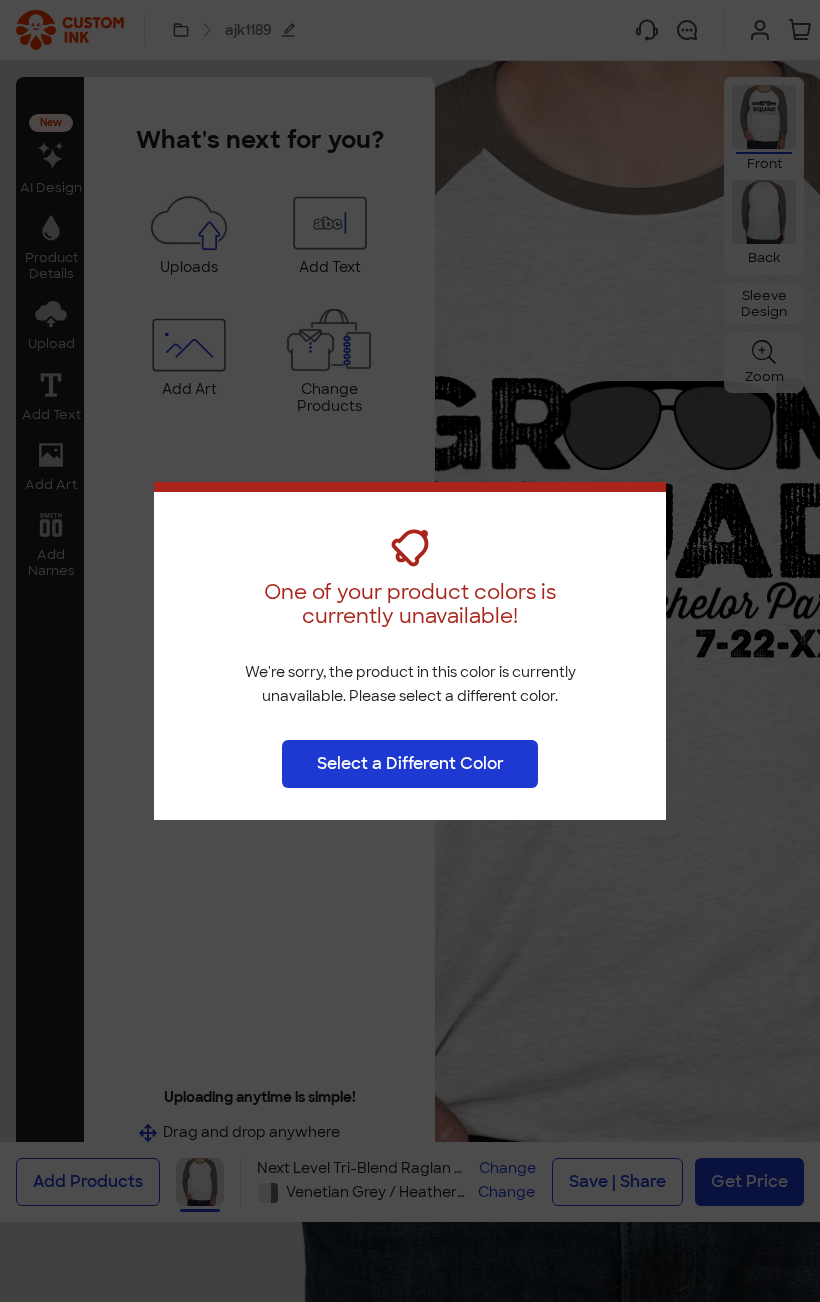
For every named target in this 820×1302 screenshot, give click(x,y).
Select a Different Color (410, 763)
